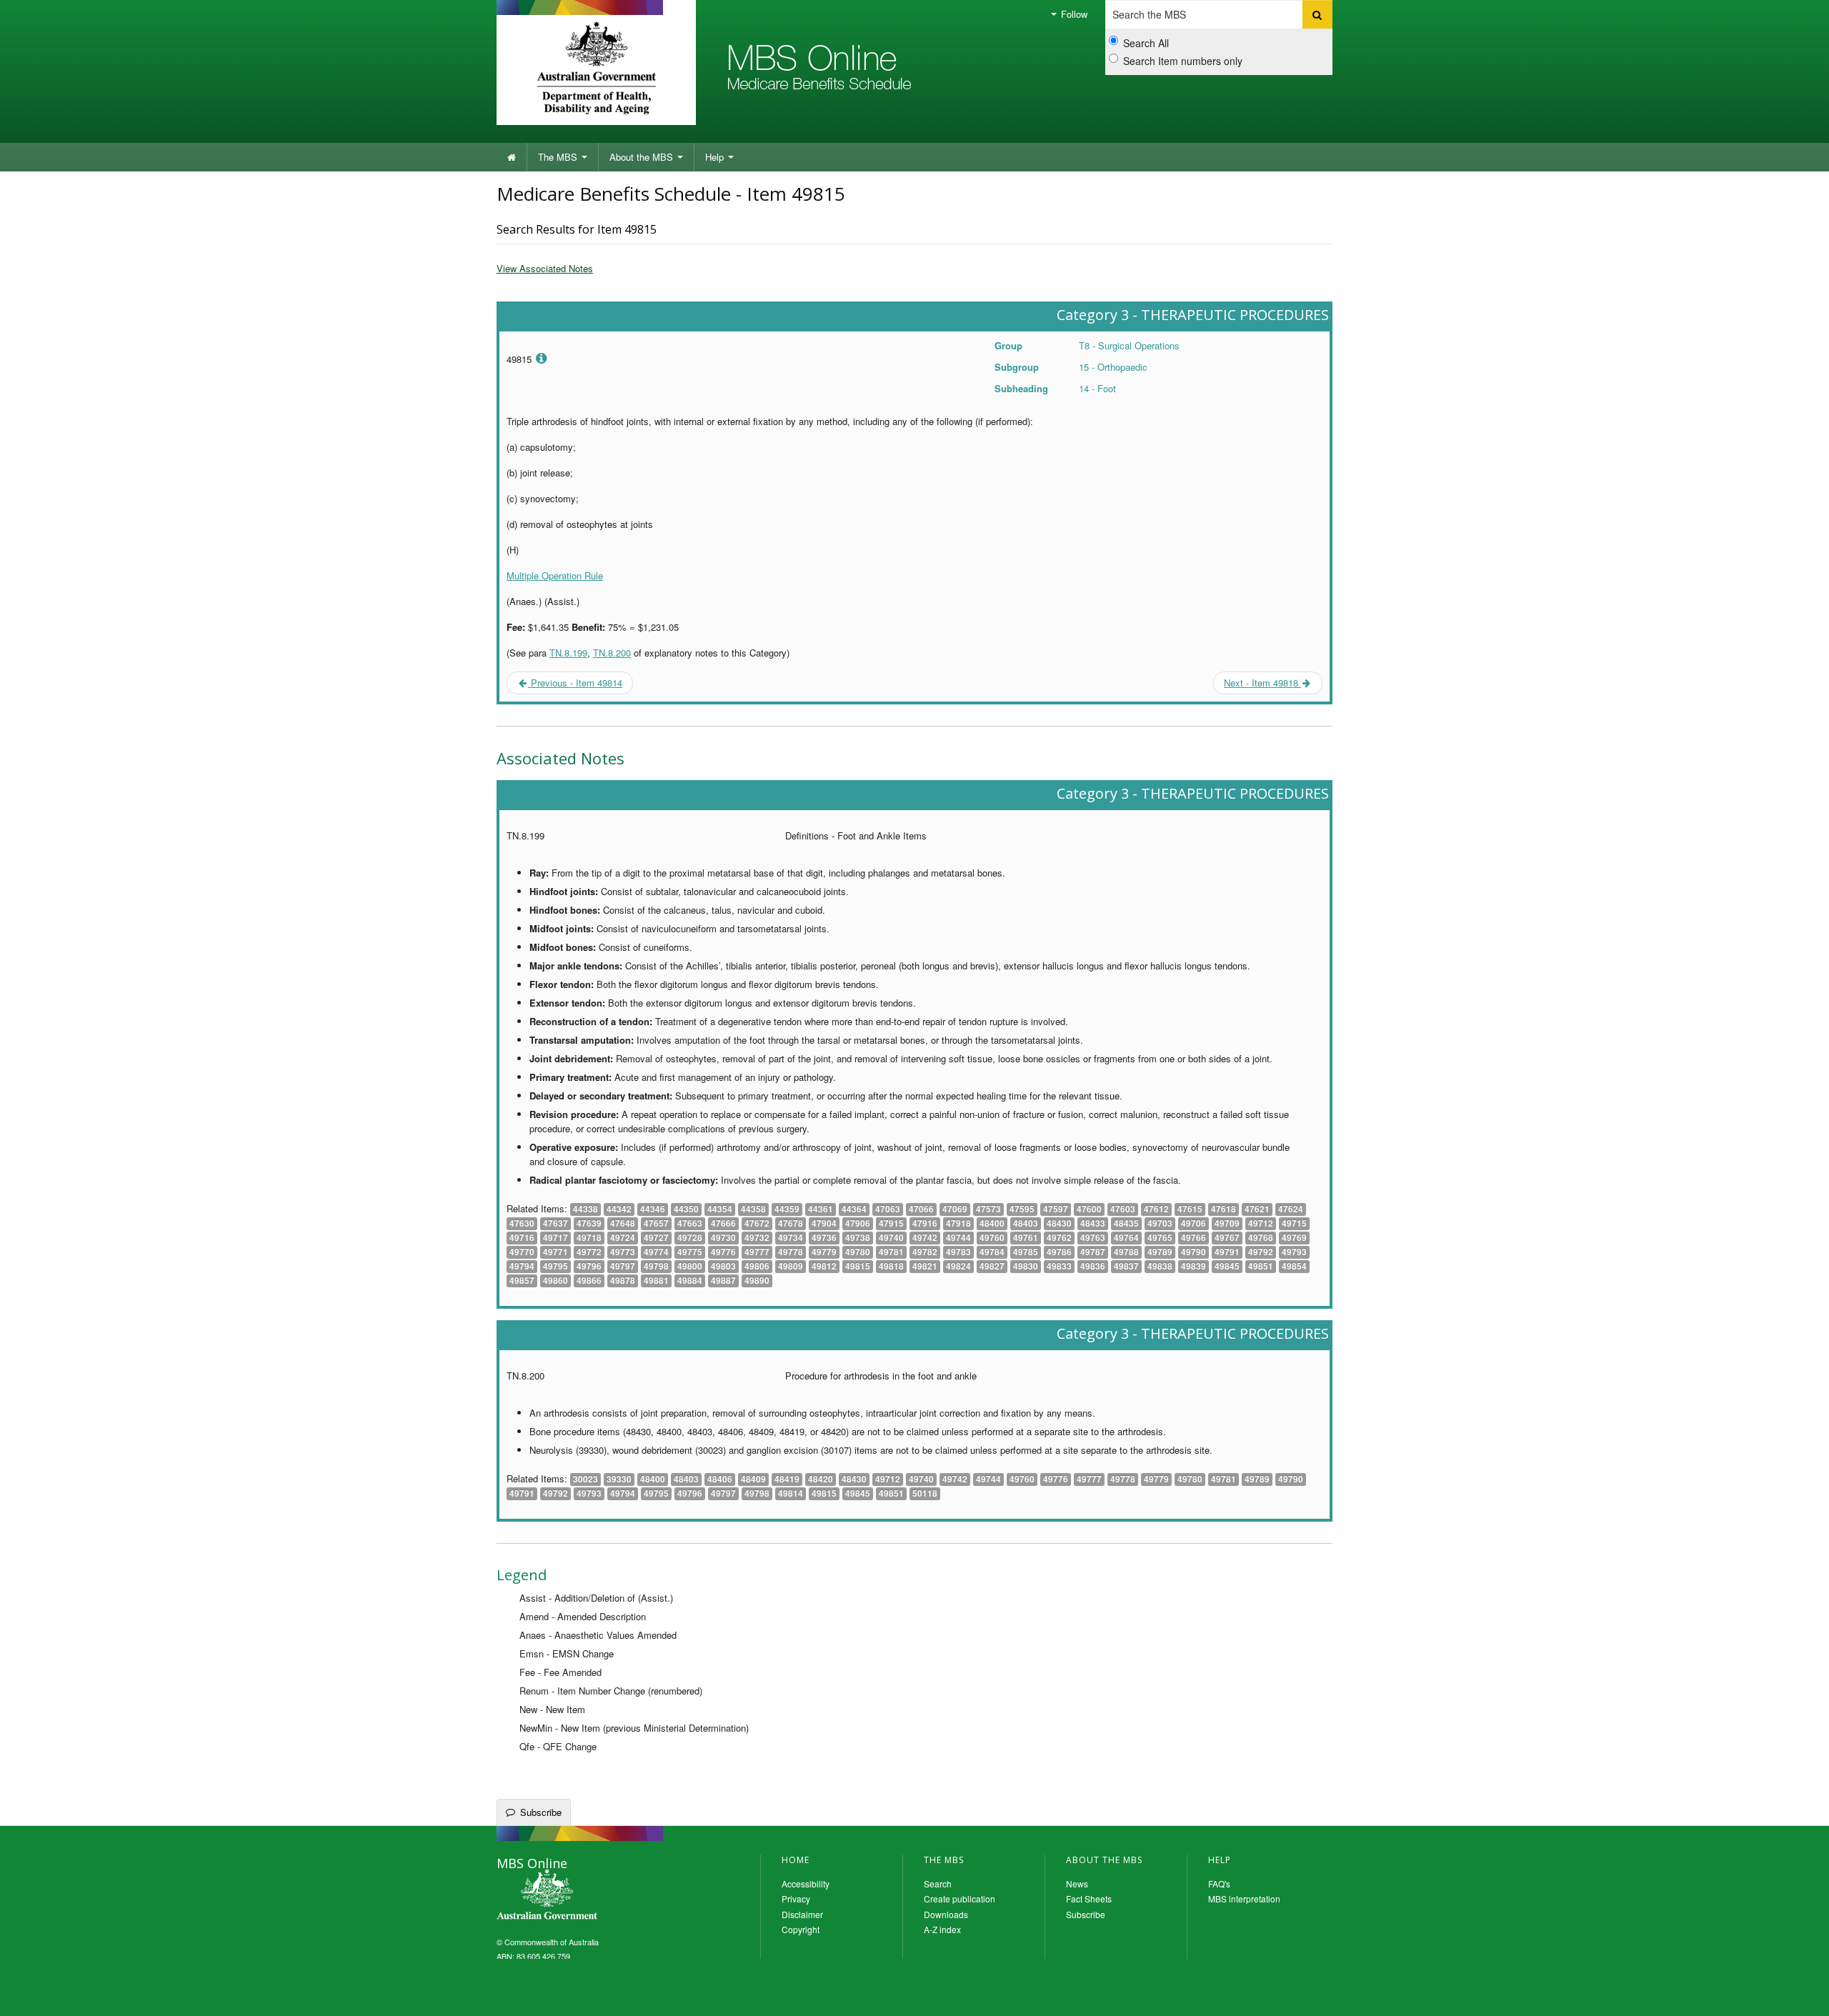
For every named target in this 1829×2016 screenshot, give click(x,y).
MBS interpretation (1244, 1898)
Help (716, 157)
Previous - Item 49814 (575, 683)
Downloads (946, 1914)
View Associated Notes (545, 268)
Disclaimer (802, 1914)
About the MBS (643, 157)
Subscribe (541, 1812)
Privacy (796, 1898)
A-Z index (942, 1929)
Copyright (801, 1929)
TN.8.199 (568, 653)
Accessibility (806, 1883)
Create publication (960, 1898)
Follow (1073, 14)
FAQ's (1219, 1883)
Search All (1146, 43)
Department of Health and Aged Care (596, 68)
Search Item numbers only (1183, 61)
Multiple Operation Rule (555, 575)
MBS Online (586, 1896)
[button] (1800, 1995)
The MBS (559, 157)
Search (938, 1883)
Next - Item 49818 (1262, 683)
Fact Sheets (1089, 1898)
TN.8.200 (612, 653)
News (1077, 1883)
